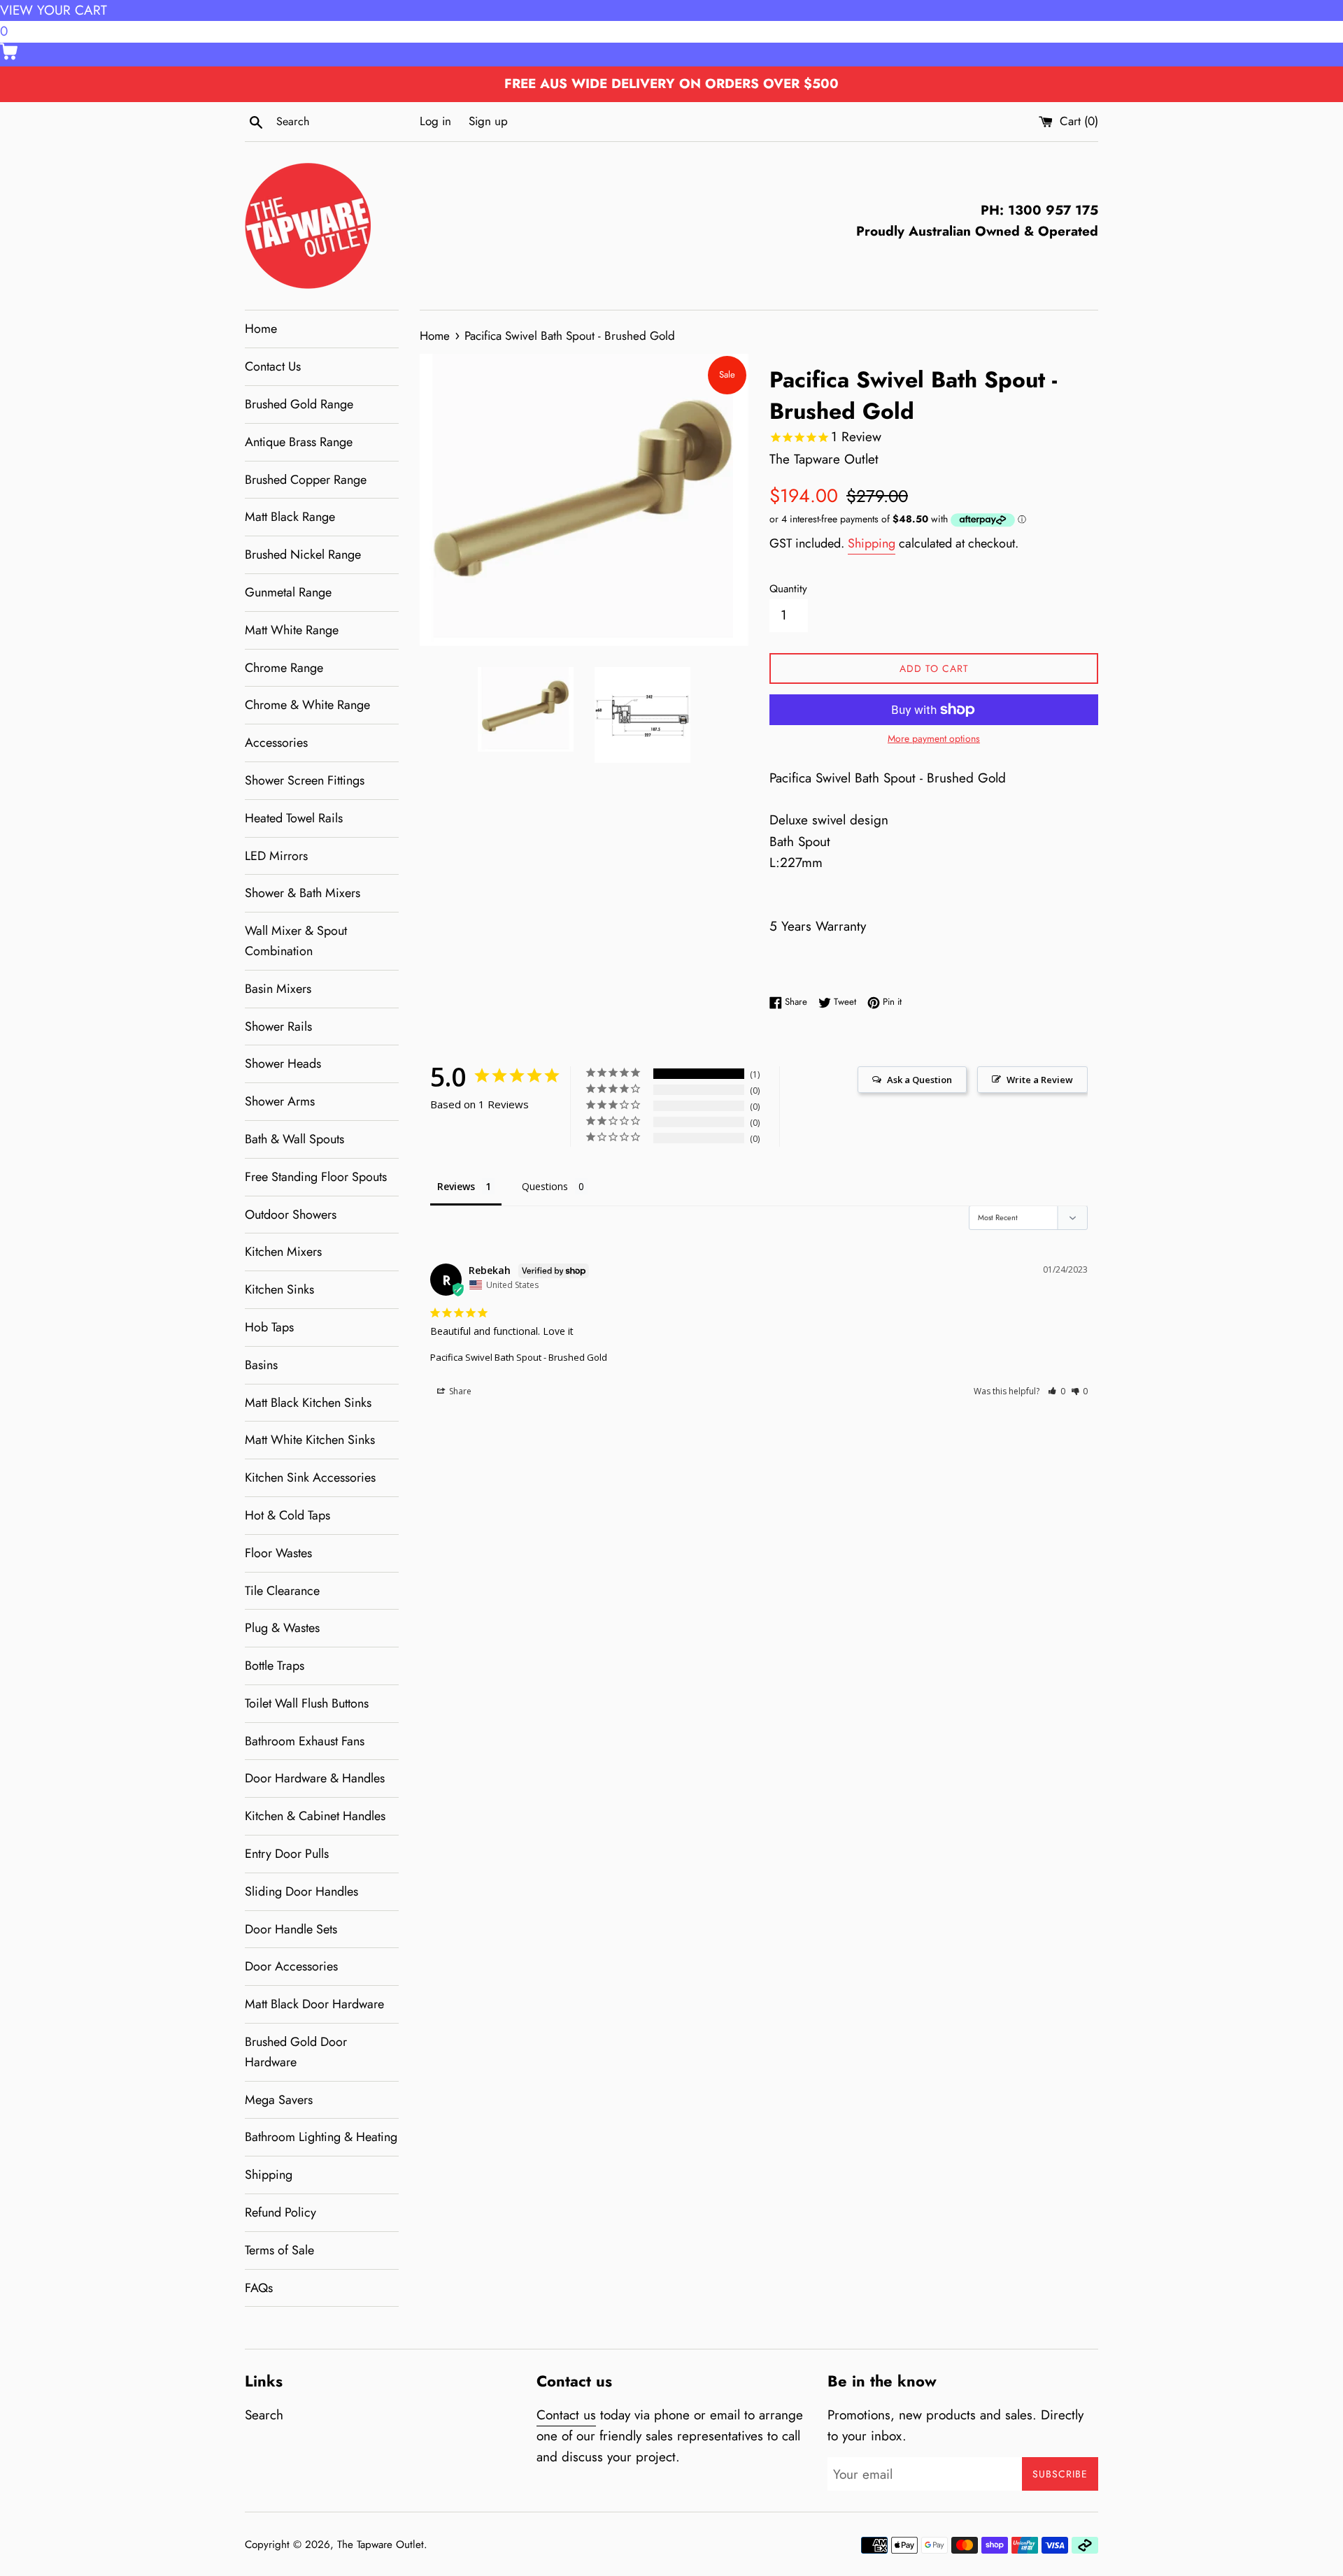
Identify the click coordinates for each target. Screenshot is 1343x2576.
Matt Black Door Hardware (314, 2004)
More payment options (934, 738)
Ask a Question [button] (919, 1080)
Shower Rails (278, 1026)
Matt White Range (292, 630)
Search (264, 2415)
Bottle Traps (275, 1666)
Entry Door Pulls (287, 1854)
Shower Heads (283, 1064)
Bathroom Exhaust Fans (305, 1741)
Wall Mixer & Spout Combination (296, 941)
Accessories (276, 743)
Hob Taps (269, 1327)
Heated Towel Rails (294, 818)
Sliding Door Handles (301, 1891)
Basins (261, 1365)
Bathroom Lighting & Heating (321, 2137)
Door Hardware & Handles (315, 1778)
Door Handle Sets (291, 1929)
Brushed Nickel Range (303, 554)
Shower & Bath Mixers (303, 893)
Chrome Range (284, 668)
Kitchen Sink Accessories (310, 1477)
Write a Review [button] (1040, 1080)
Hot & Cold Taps (287, 1515)
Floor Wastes (278, 1553)
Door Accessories (291, 1966)
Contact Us (273, 366)
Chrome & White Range (307, 705)
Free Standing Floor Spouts (316, 1177)
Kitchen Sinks (279, 1289)
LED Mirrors (276, 856)
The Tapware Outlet (381, 2545)
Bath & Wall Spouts (294, 1139)
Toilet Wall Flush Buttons (307, 1703)
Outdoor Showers (291, 1215)
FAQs (259, 2288)
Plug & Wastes (282, 1628)
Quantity (788, 589)
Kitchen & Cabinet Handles (315, 1816)
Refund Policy (280, 2212)
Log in (435, 121)
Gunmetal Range (288, 592)
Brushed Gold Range (299, 404)
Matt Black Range (290, 517)
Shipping (269, 2175)
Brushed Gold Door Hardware (296, 2052)
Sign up (488, 121)
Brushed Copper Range (306, 480)
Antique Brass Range (299, 442)
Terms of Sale (279, 2250)
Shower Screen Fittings (305, 780)
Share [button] (459, 1391)
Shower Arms (280, 1101)
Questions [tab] (545, 1186)
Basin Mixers (278, 989)
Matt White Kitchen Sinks (310, 1440)
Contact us (566, 2415)
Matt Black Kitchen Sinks (308, 1403)
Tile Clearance (282, 1591)
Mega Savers (279, 2100)
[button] (1057, 1391)
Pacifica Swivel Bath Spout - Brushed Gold (519, 1357)
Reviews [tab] (456, 1186)
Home (261, 329)
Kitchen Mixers (283, 1252)
